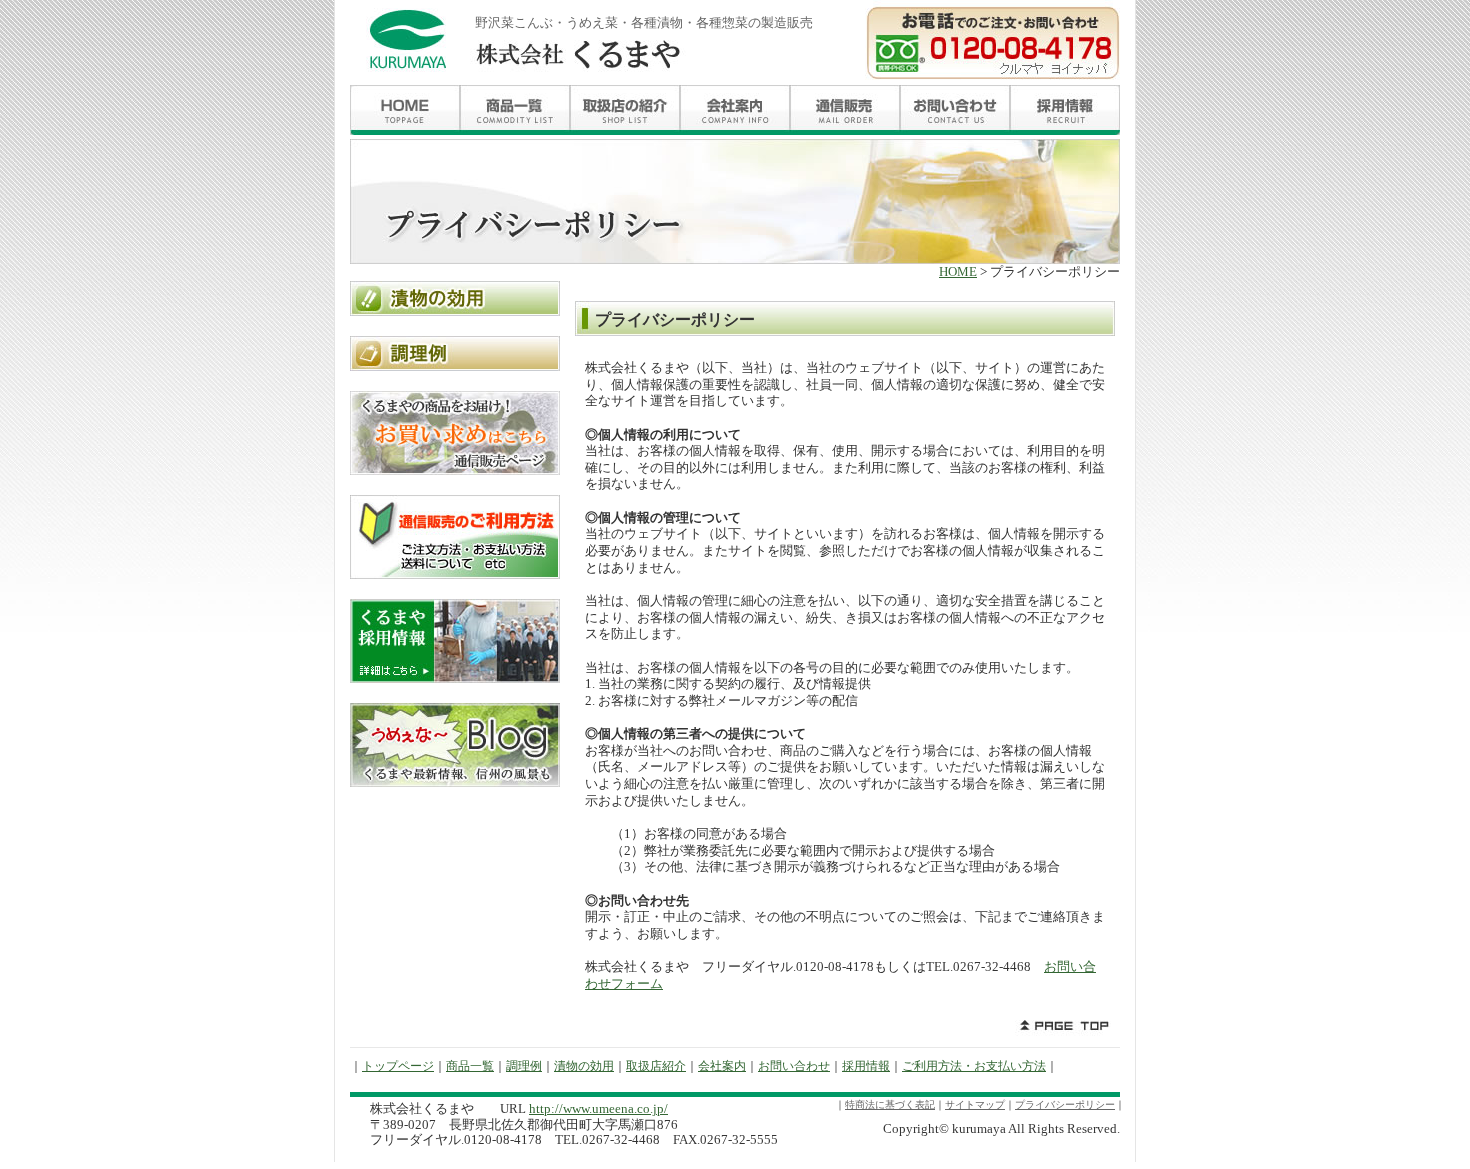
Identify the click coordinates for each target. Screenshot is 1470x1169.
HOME (958, 272)
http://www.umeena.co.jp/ (598, 1109)
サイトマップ (975, 1104)
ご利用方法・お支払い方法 (974, 1066)
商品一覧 (470, 1066)
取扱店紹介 (656, 1066)
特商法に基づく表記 (890, 1104)
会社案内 (722, 1066)
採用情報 (866, 1066)
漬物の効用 (584, 1066)
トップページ (398, 1066)
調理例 (524, 1066)
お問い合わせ (794, 1066)
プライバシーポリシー (1065, 1104)
